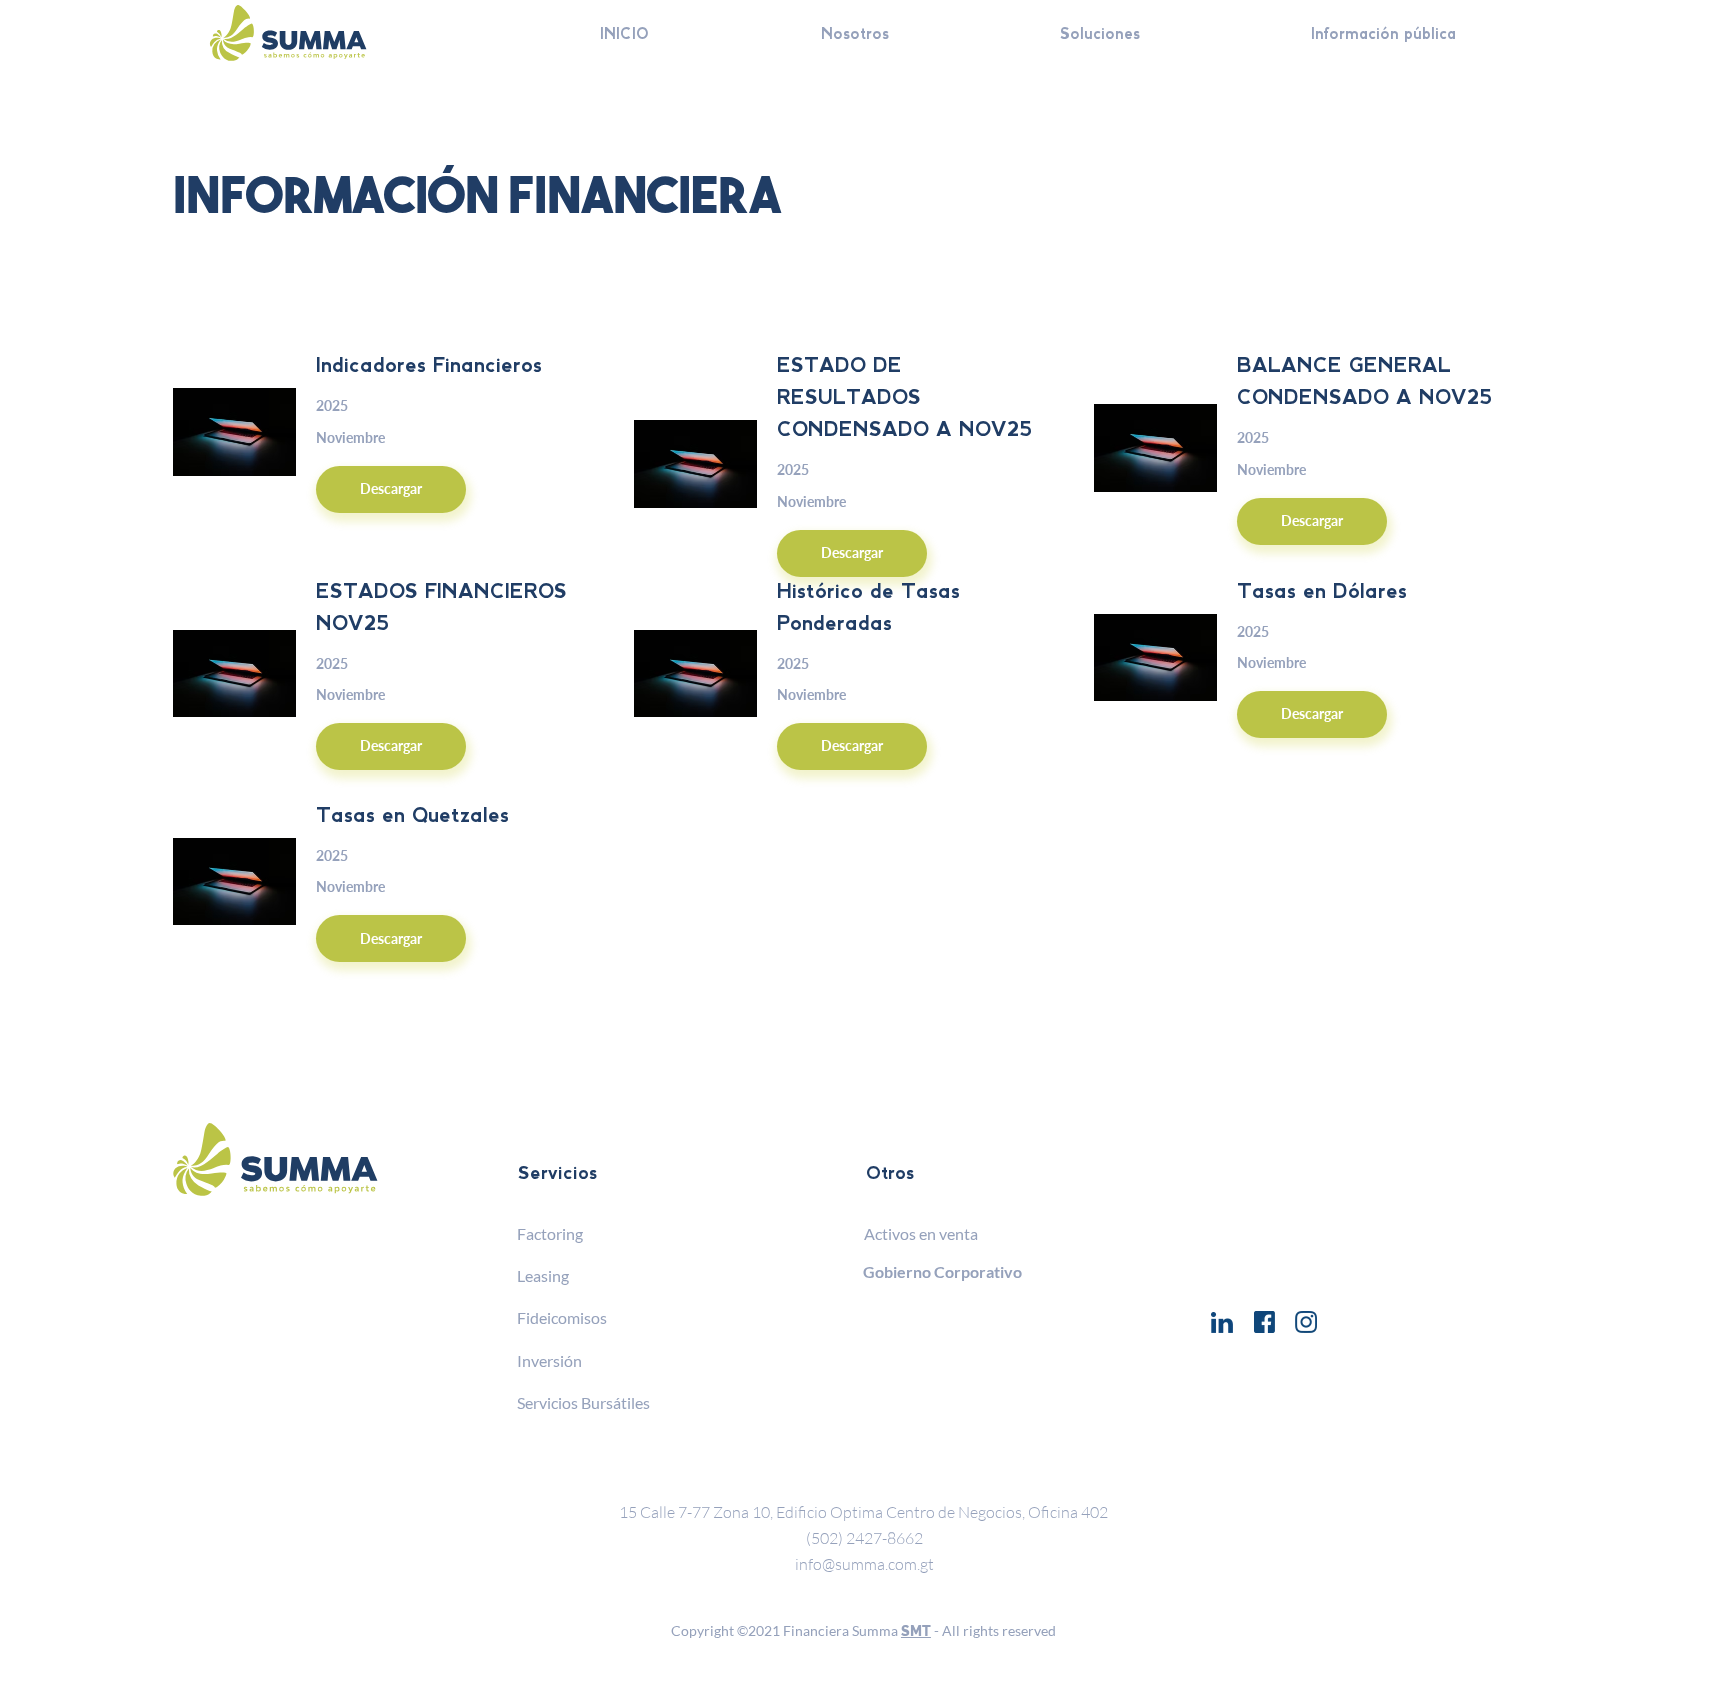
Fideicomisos (562, 1317)
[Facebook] (1264, 1322)
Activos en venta (921, 1233)
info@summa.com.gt (864, 1564)
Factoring (550, 1233)
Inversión (549, 1360)
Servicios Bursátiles (583, 1402)
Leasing (543, 1275)
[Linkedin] (1222, 1322)
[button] (1100, 35)
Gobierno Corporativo (942, 1271)
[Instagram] (1306, 1322)
